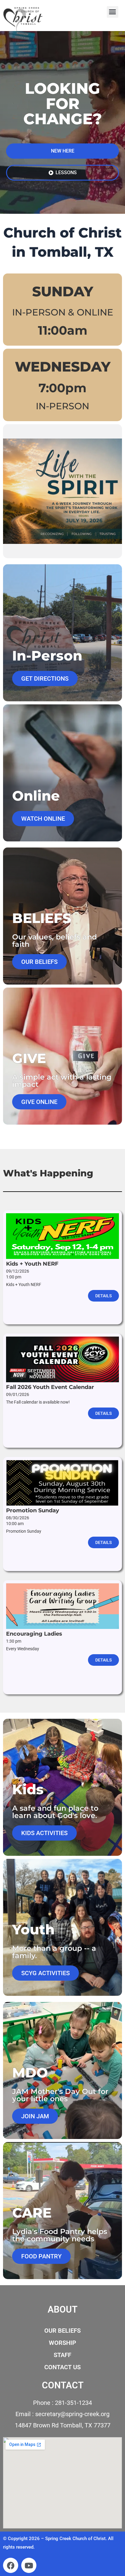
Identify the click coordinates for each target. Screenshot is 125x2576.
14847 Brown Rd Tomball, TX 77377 (63, 2425)
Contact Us (62, 2367)
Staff (62, 2355)
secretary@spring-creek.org (72, 2414)
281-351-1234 (73, 2403)
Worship (62, 2343)
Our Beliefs (62, 2331)
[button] (113, 12)
